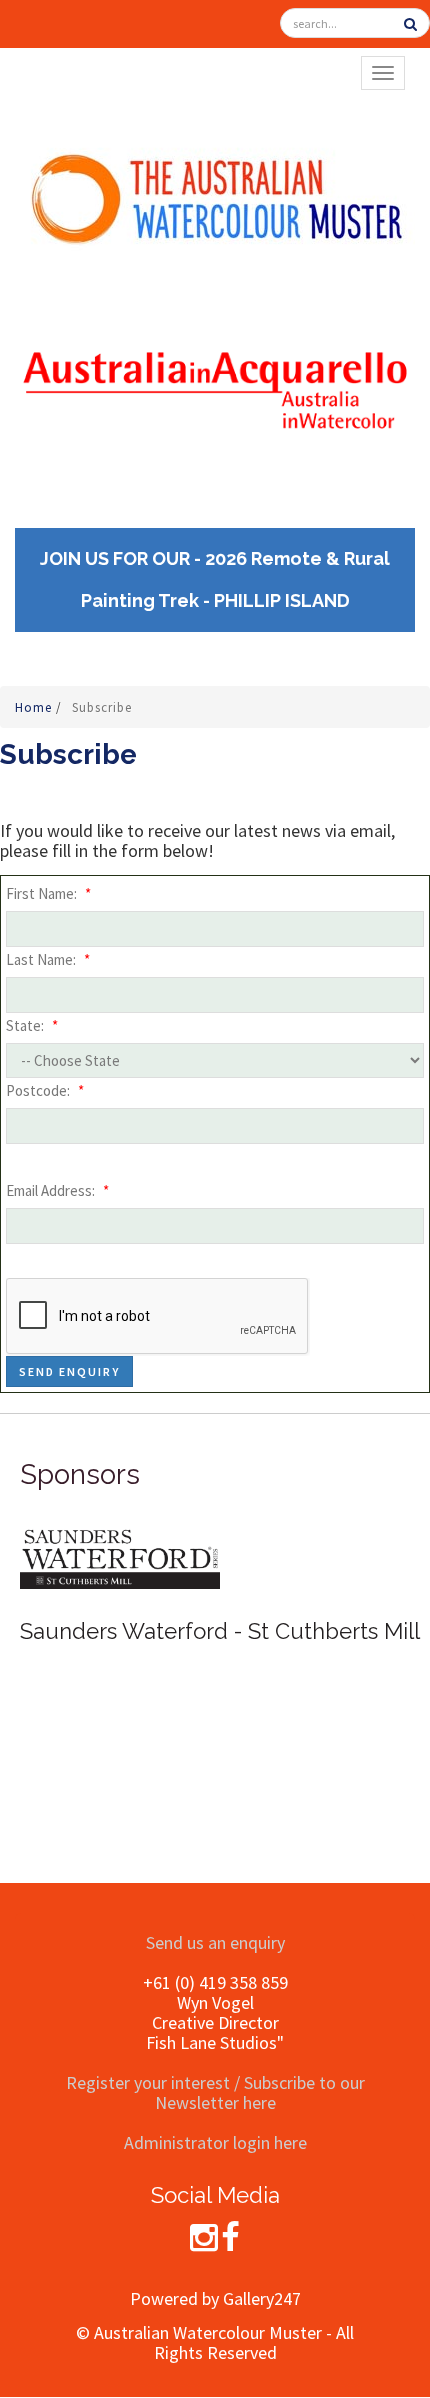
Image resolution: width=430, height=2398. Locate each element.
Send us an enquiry (215, 1942)
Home (35, 707)
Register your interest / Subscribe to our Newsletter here (215, 2092)
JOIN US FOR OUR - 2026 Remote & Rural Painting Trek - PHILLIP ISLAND (215, 579)
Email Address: (57, 1190)
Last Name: (48, 959)
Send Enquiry (69, 1371)
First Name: (48, 893)
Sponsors (80, 1474)
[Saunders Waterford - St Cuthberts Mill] (120, 1556)
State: (32, 1025)
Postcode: (45, 1090)
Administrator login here (215, 2142)
